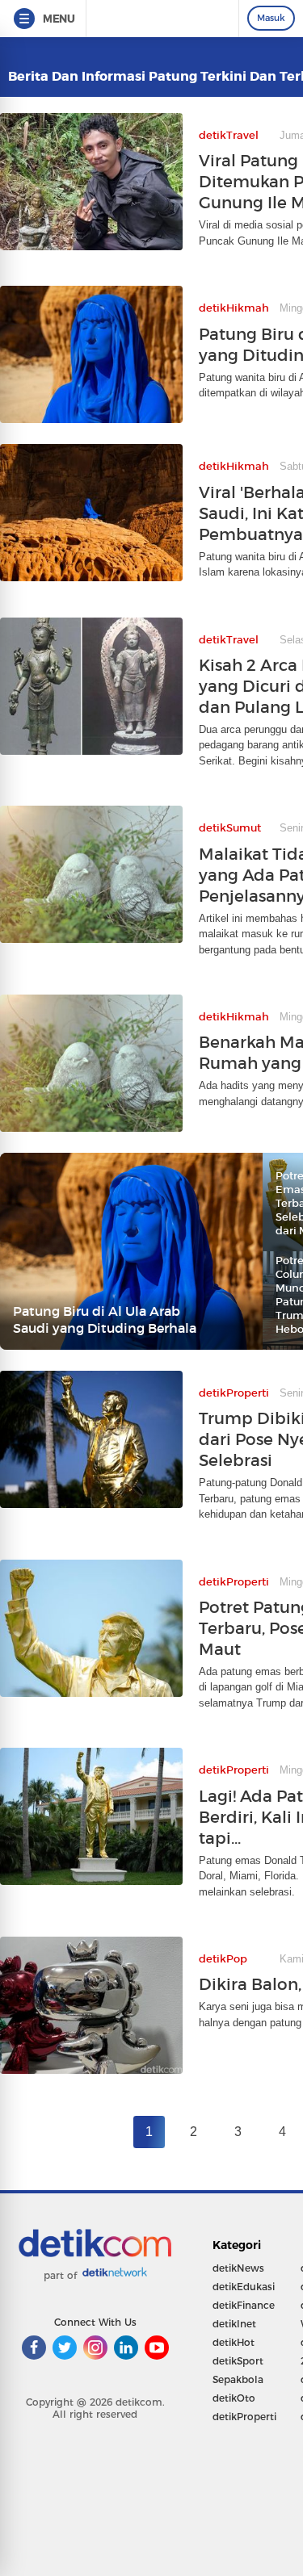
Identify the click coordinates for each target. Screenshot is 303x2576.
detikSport (238, 2361)
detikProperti (244, 2417)
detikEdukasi (244, 2287)
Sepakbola (238, 2379)
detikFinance (244, 2305)
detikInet (234, 2324)
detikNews (238, 2268)
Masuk (271, 18)
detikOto (234, 2398)
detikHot (234, 2342)
